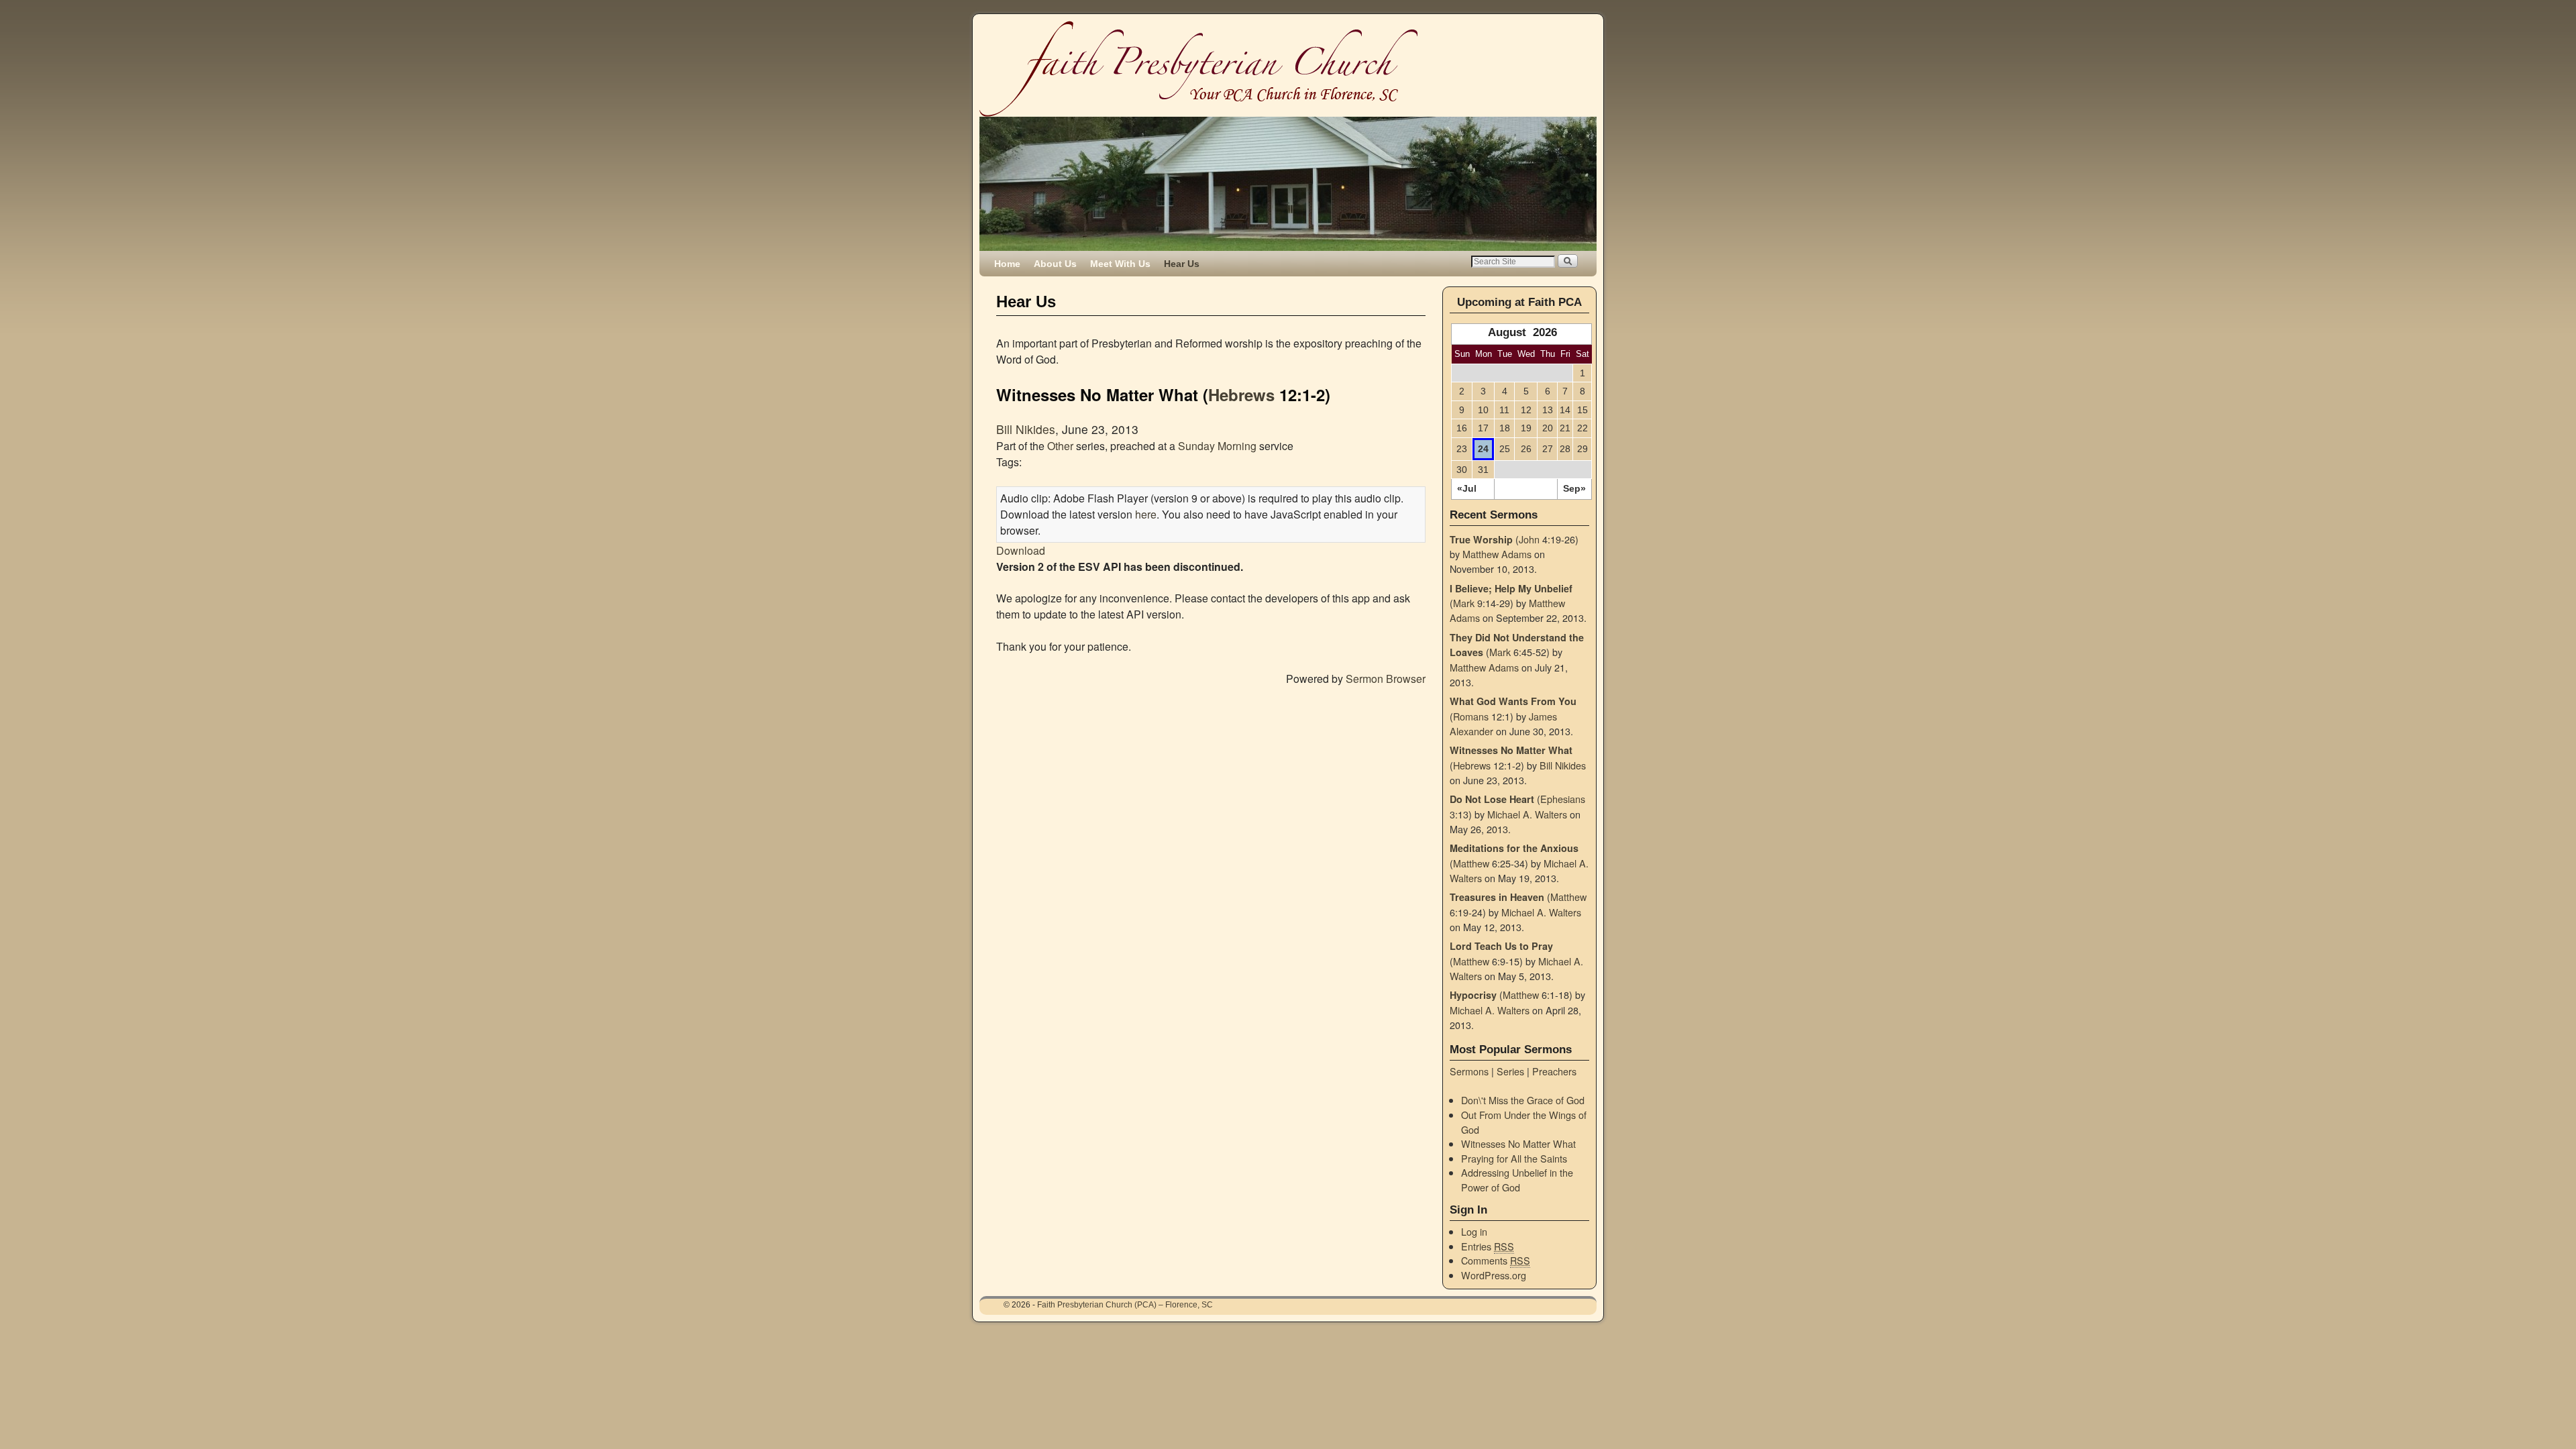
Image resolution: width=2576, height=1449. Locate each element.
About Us (1055, 264)
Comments (1496, 1260)
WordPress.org (1494, 1275)
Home (1007, 264)
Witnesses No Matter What (1511, 750)
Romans (1471, 716)
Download (1021, 550)
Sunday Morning (1217, 446)
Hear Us (1182, 264)
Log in (1474, 1231)
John (1529, 539)
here (1146, 514)
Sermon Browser (1386, 679)
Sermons (1469, 1071)
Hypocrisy (1473, 995)
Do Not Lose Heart (1492, 799)
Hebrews (1241, 394)
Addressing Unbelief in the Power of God (1517, 1180)
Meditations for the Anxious (1514, 848)
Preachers (1554, 1071)
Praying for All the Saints (1514, 1158)
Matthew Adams (1497, 554)
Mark (1464, 603)
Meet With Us (1120, 264)
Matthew (1471, 863)
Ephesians (1563, 799)
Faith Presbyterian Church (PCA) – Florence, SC (1125, 1305)
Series (1510, 1071)
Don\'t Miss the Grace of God (1523, 1100)
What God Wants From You (1513, 701)
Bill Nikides (1026, 429)
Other (1060, 446)
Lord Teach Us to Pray (1501, 946)
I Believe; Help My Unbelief (1511, 588)
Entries (1488, 1246)
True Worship (1481, 539)
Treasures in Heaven (1497, 897)
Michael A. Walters (1527, 814)
